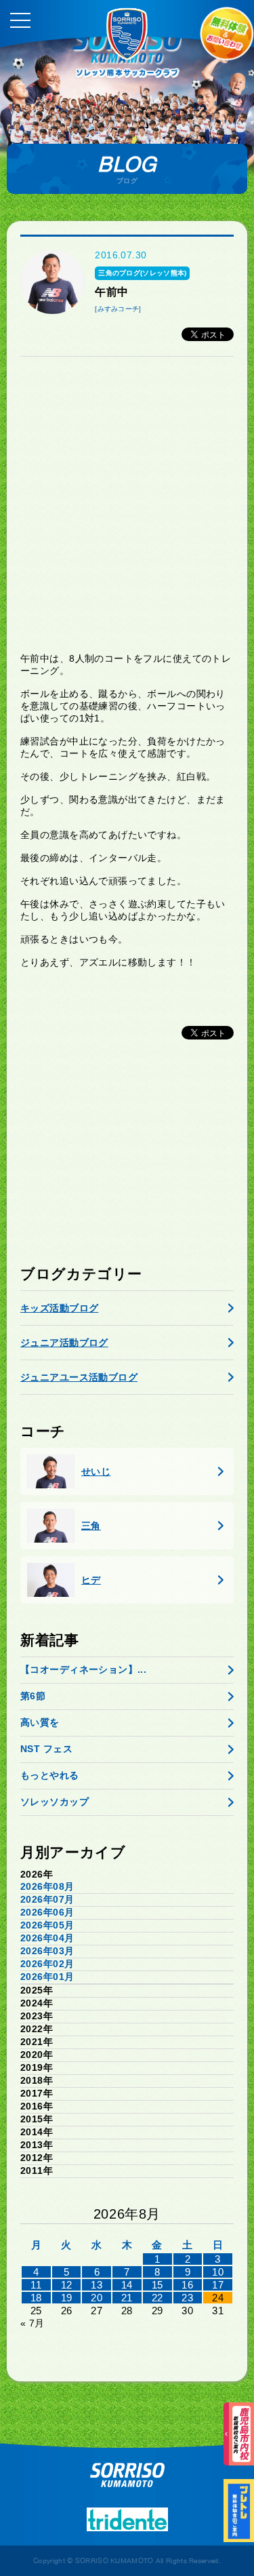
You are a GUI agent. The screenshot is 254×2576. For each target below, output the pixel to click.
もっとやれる (50, 1775)
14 (127, 2285)
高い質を (40, 1722)
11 (36, 2285)
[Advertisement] (127, 504)
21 (127, 2298)
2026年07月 (47, 1899)
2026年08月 (47, 1886)
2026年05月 (47, 1925)
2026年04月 (47, 1938)
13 (97, 2285)
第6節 (33, 1696)
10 (218, 2272)
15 (157, 2285)
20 (97, 2298)
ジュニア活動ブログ (64, 1343)
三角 (91, 1526)
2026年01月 (47, 1977)
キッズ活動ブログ (59, 1308)
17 (218, 2285)
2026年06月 (47, 1912)
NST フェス (46, 1749)
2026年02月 (47, 1964)
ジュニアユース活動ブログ (79, 1377)
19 (67, 2298)
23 (187, 2298)
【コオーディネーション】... (83, 1669)
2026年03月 (47, 1951)
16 (187, 2285)
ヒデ (91, 1580)
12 (67, 2285)
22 (157, 2298)
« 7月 (33, 2323)
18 (36, 2298)
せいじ (96, 1471)
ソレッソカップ (55, 1802)
